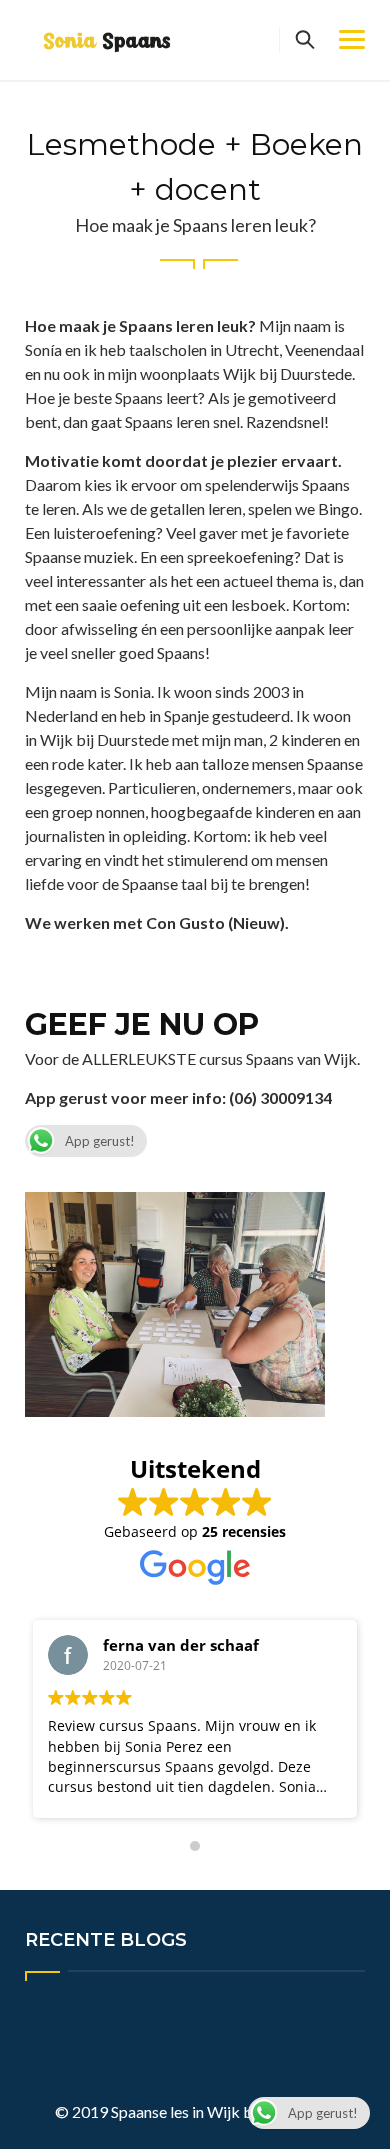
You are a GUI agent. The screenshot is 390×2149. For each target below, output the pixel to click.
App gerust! (100, 1141)
